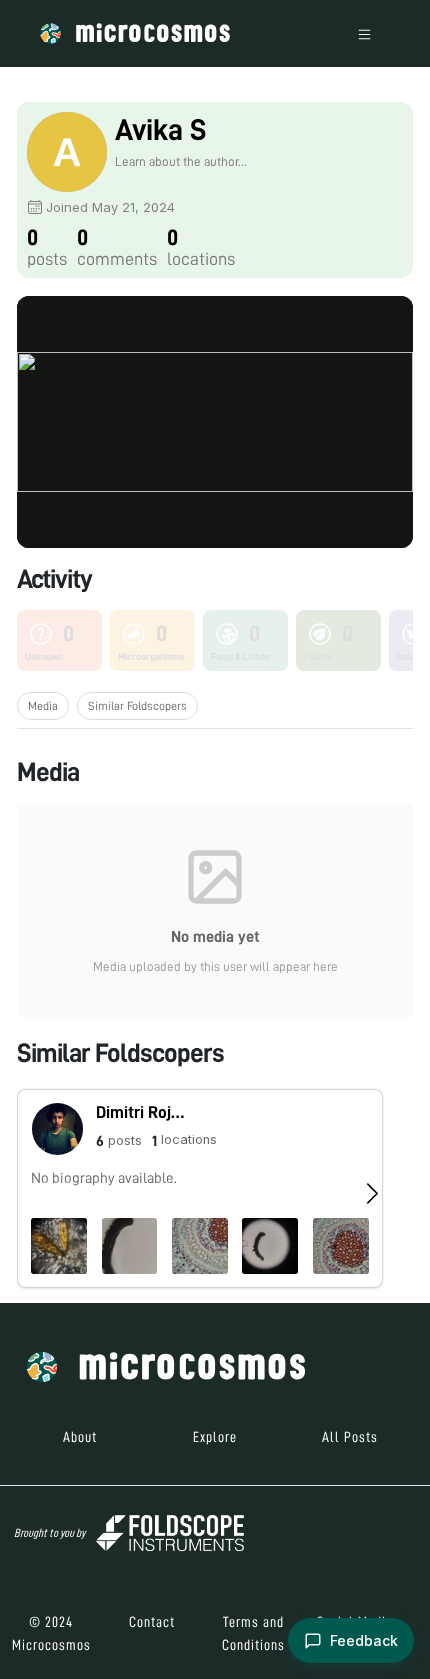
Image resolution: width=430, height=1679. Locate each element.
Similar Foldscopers (137, 706)
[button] (200, 1188)
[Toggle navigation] (364, 33)
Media (43, 706)
